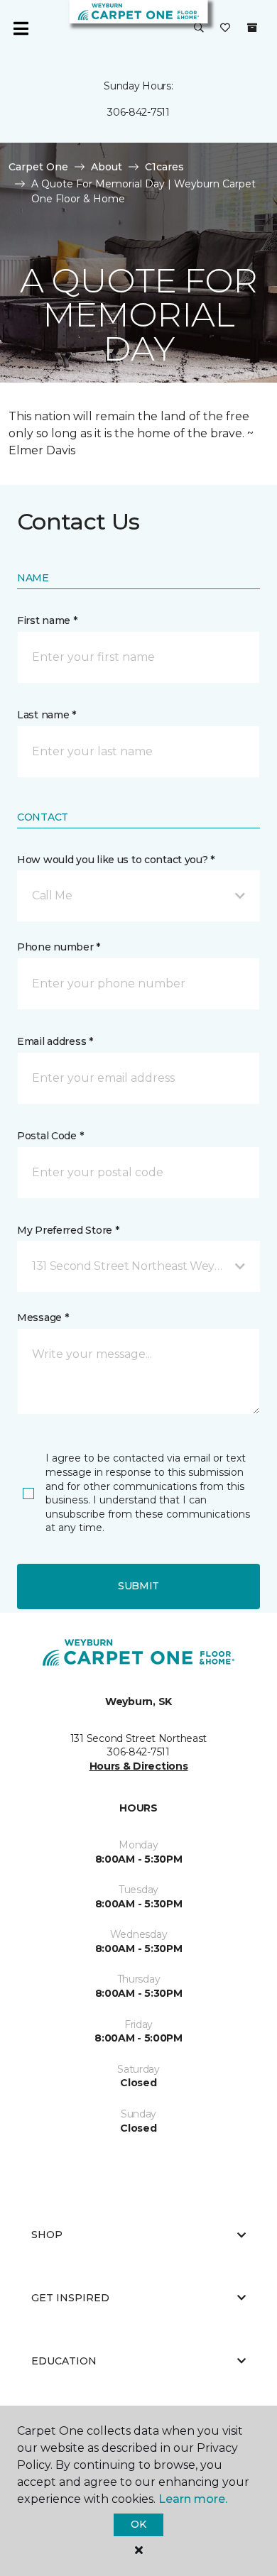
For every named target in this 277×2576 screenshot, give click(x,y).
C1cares (164, 167)
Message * (43, 1317)
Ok (138, 2524)
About (107, 167)
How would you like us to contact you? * (116, 860)
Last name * (47, 715)
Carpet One (38, 167)
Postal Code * (50, 1136)
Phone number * (59, 947)
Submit (138, 1586)
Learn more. (193, 2499)
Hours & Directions (139, 1766)
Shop (47, 2235)
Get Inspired (70, 2298)
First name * (47, 620)
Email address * (55, 1041)
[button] (199, 28)
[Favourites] (225, 28)
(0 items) (252, 28)
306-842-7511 (138, 112)
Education (64, 2361)
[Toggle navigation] (21, 28)
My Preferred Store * (68, 1230)
